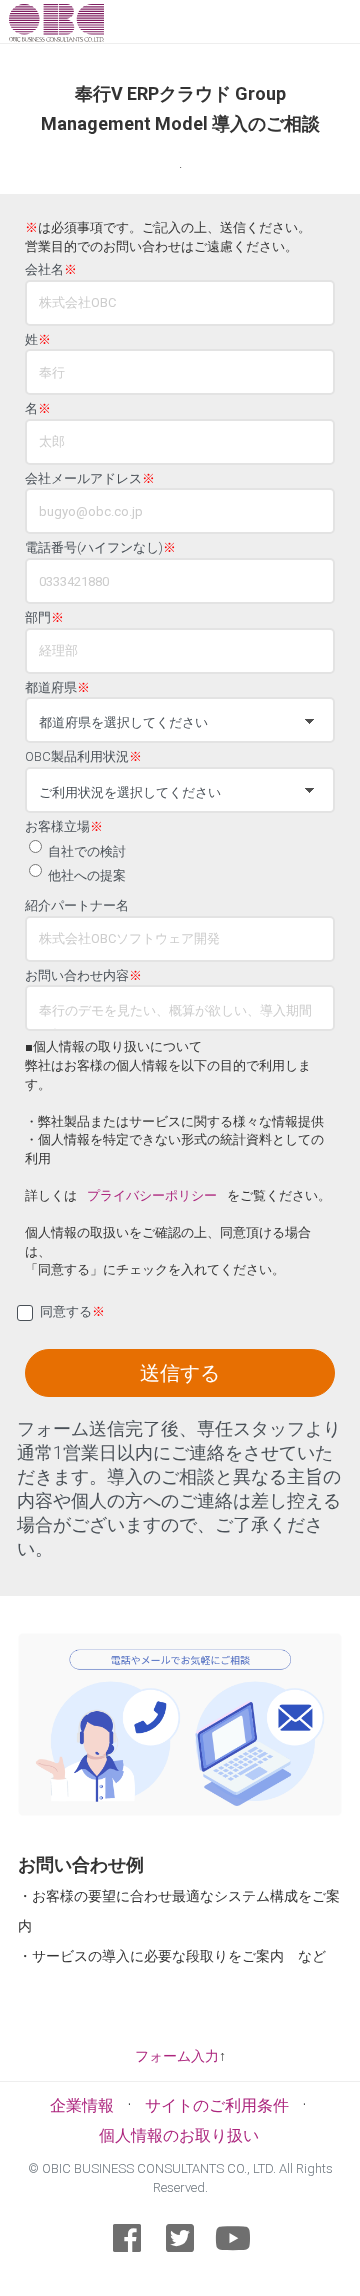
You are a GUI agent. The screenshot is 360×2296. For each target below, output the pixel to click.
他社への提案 (87, 875)
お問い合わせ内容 (83, 976)
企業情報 (82, 2105)
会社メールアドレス (90, 479)
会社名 (51, 270)
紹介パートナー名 (77, 906)
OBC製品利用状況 (83, 757)
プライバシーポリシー (152, 1195)
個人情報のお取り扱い (179, 2135)
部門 (44, 618)
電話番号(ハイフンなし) (100, 548)
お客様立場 (64, 827)
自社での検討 (87, 851)
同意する (72, 1312)
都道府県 (57, 688)
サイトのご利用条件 (217, 2105)
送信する (180, 1373)
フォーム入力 (177, 2056)
